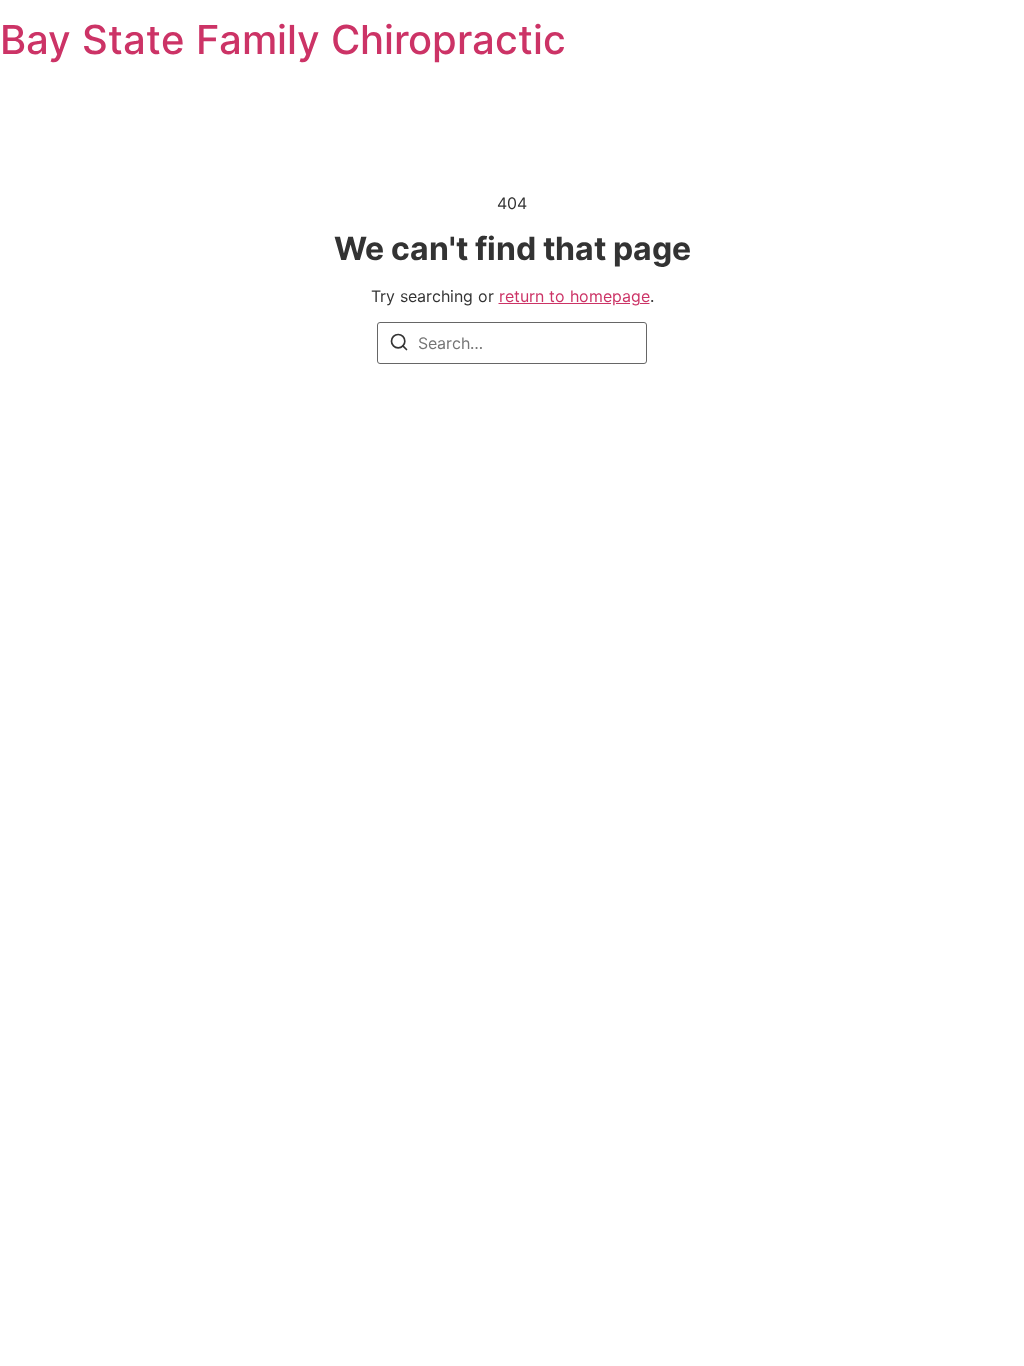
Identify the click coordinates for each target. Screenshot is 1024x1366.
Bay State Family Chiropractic (283, 39)
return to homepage (574, 296)
